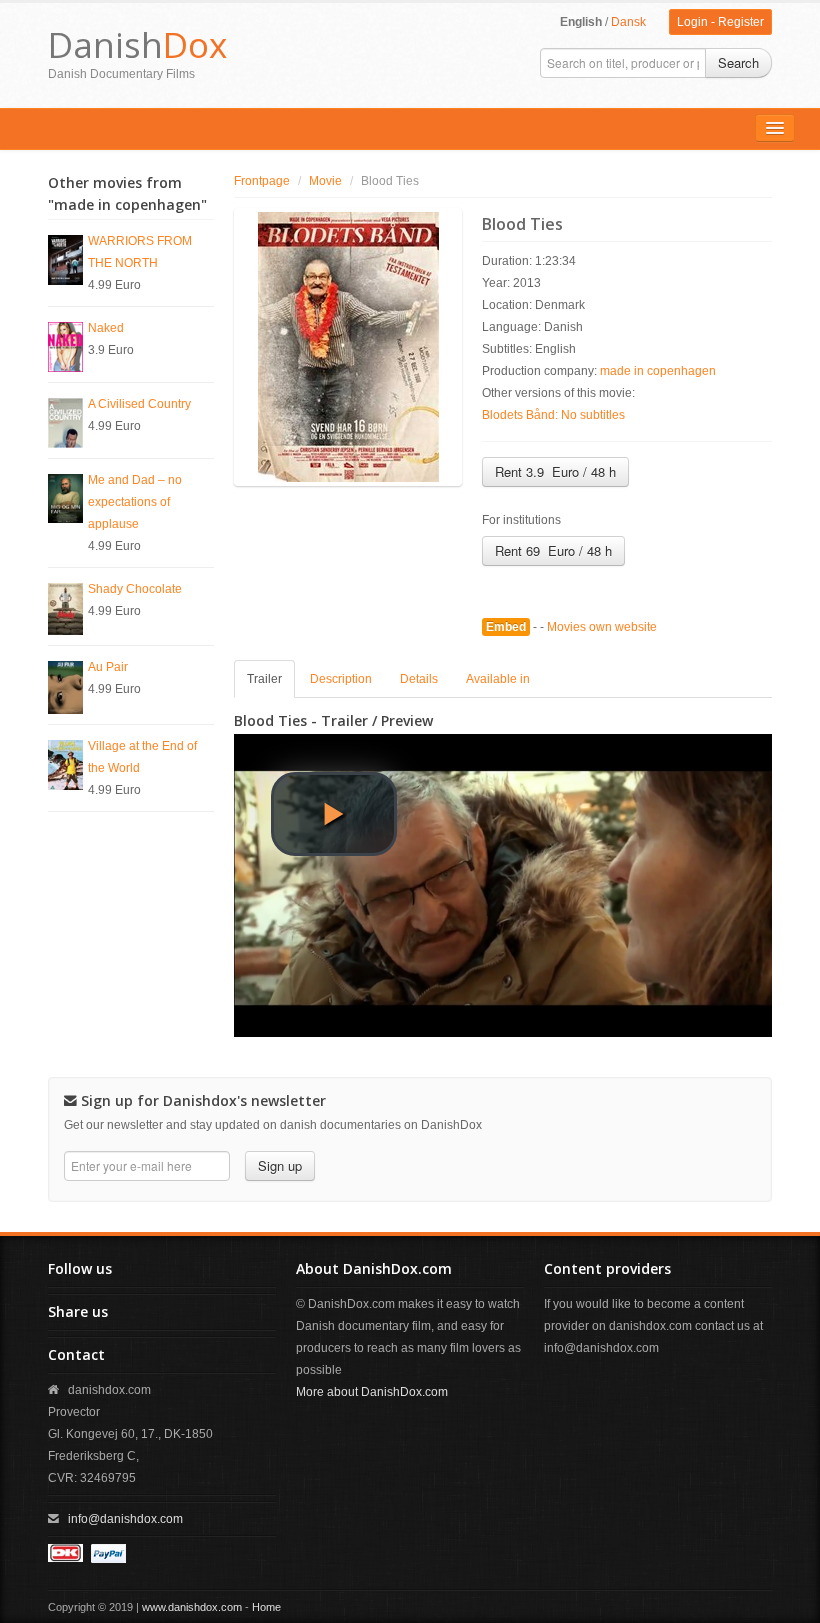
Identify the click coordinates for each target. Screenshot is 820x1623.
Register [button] (741, 22)
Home (266, 1607)
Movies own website (602, 627)
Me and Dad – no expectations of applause (135, 502)
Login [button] (692, 22)
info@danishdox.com (125, 1519)
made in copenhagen (658, 371)
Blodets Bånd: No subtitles (553, 415)
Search (738, 62)
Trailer (264, 679)
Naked (106, 328)
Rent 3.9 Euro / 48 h (555, 471)
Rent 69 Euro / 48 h (553, 550)
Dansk (628, 22)
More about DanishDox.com (372, 1392)
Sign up (280, 1165)
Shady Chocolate (135, 589)
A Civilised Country (139, 404)
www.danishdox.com (192, 1607)
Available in (498, 679)
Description (341, 679)
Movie (325, 181)
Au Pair (108, 667)
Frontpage (262, 181)
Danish (137, 44)
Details (419, 679)
